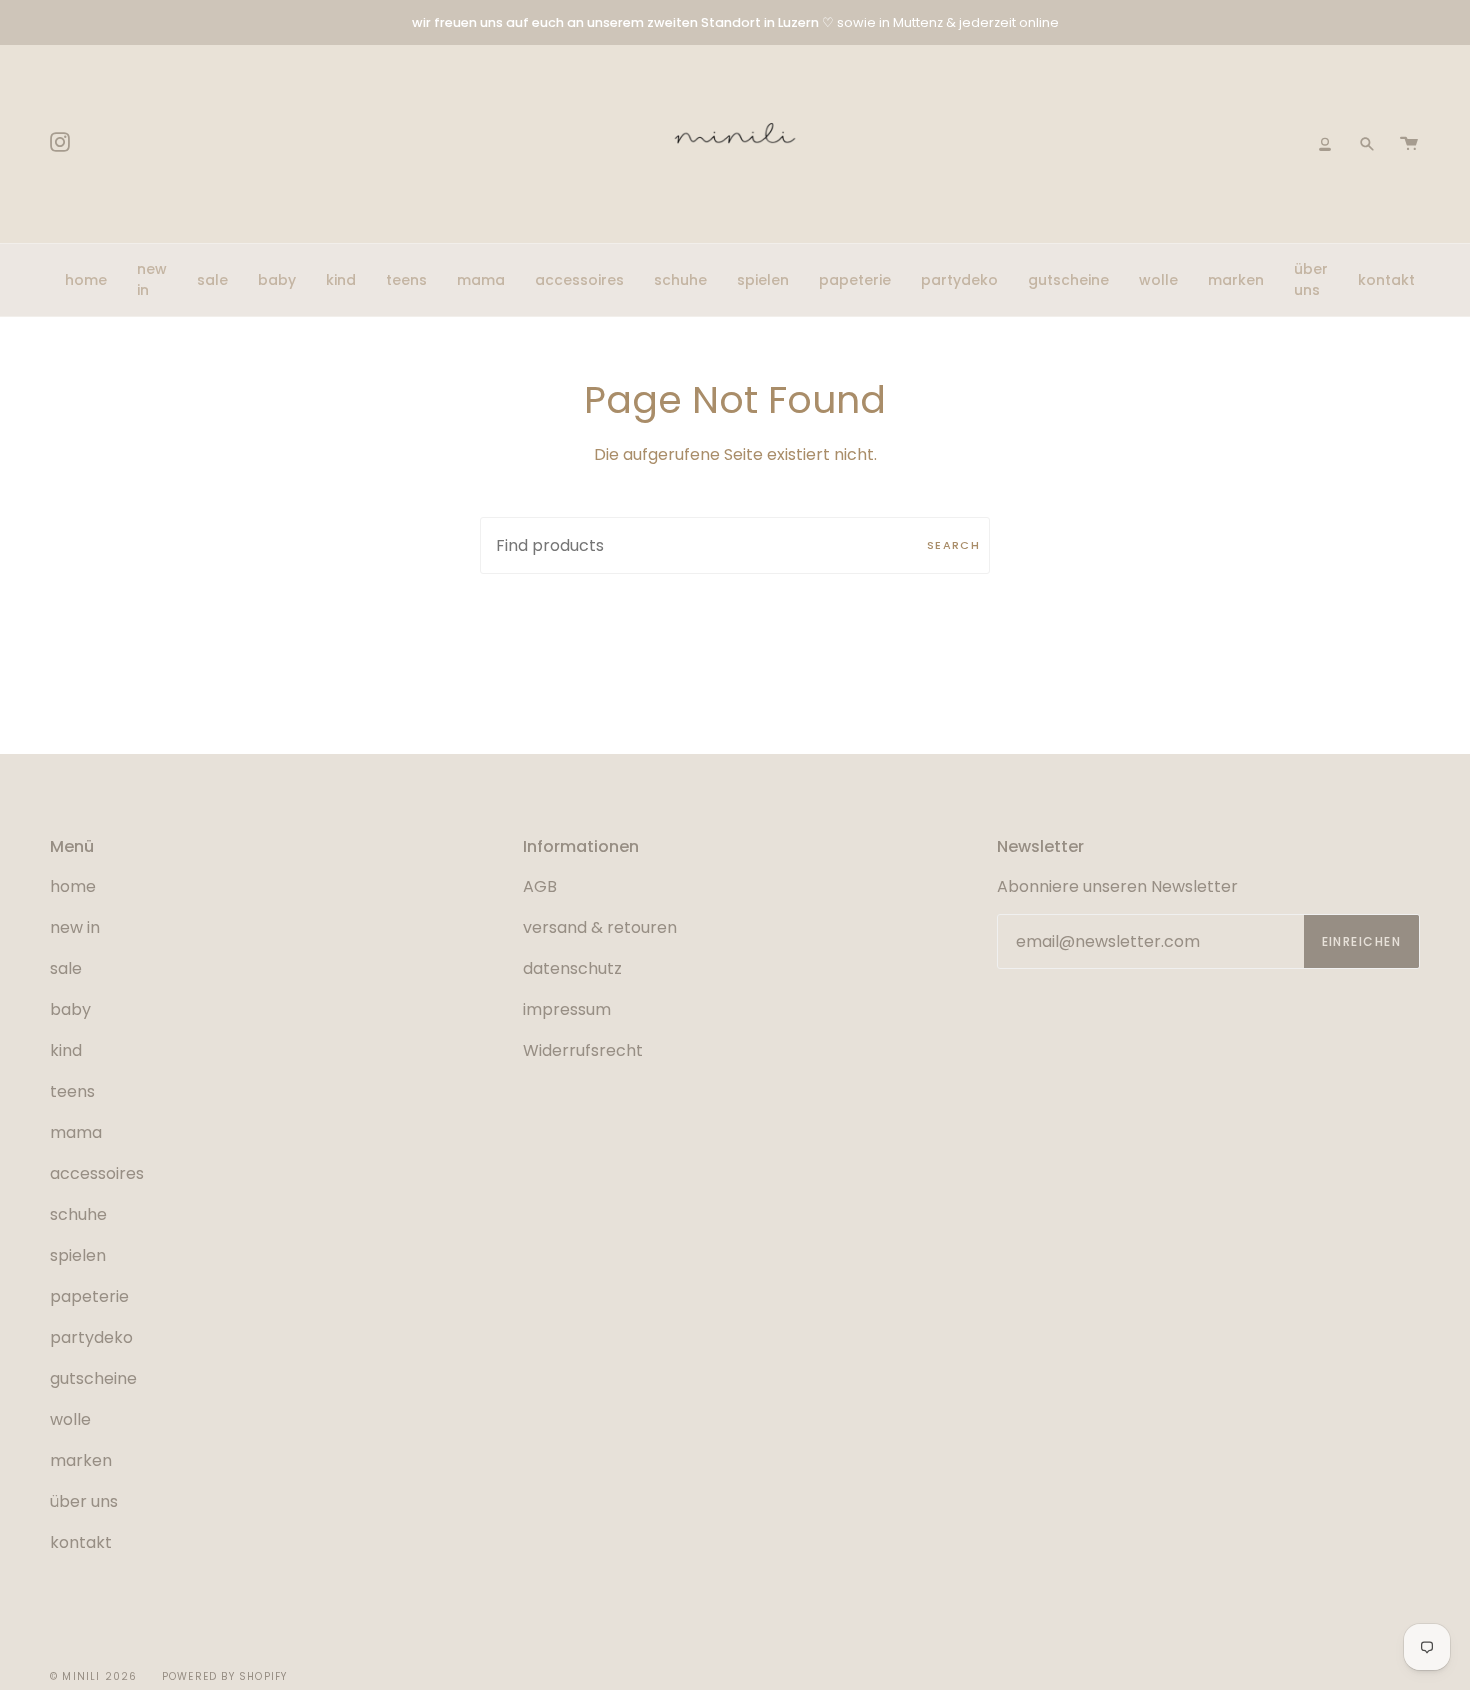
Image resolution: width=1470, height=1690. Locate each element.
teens (72, 1091)
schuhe (78, 1214)
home (73, 886)
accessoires (97, 1173)
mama (76, 1132)
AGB (540, 886)
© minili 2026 (94, 1676)
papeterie (89, 1296)
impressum (567, 1009)
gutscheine (93, 1378)
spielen (78, 1255)
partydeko (91, 1337)
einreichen (1361, 941)
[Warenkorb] (1409, 144)
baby (70, 1009)
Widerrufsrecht (583, 1050)
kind (66, 1050)
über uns (84, 1501)
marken (81, 1460)
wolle (70, 1419)
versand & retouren (600, 927)
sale (66, 968)
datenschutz (572, 968)
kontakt (81, 1542)
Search (953, 545)
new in (75, 927)
